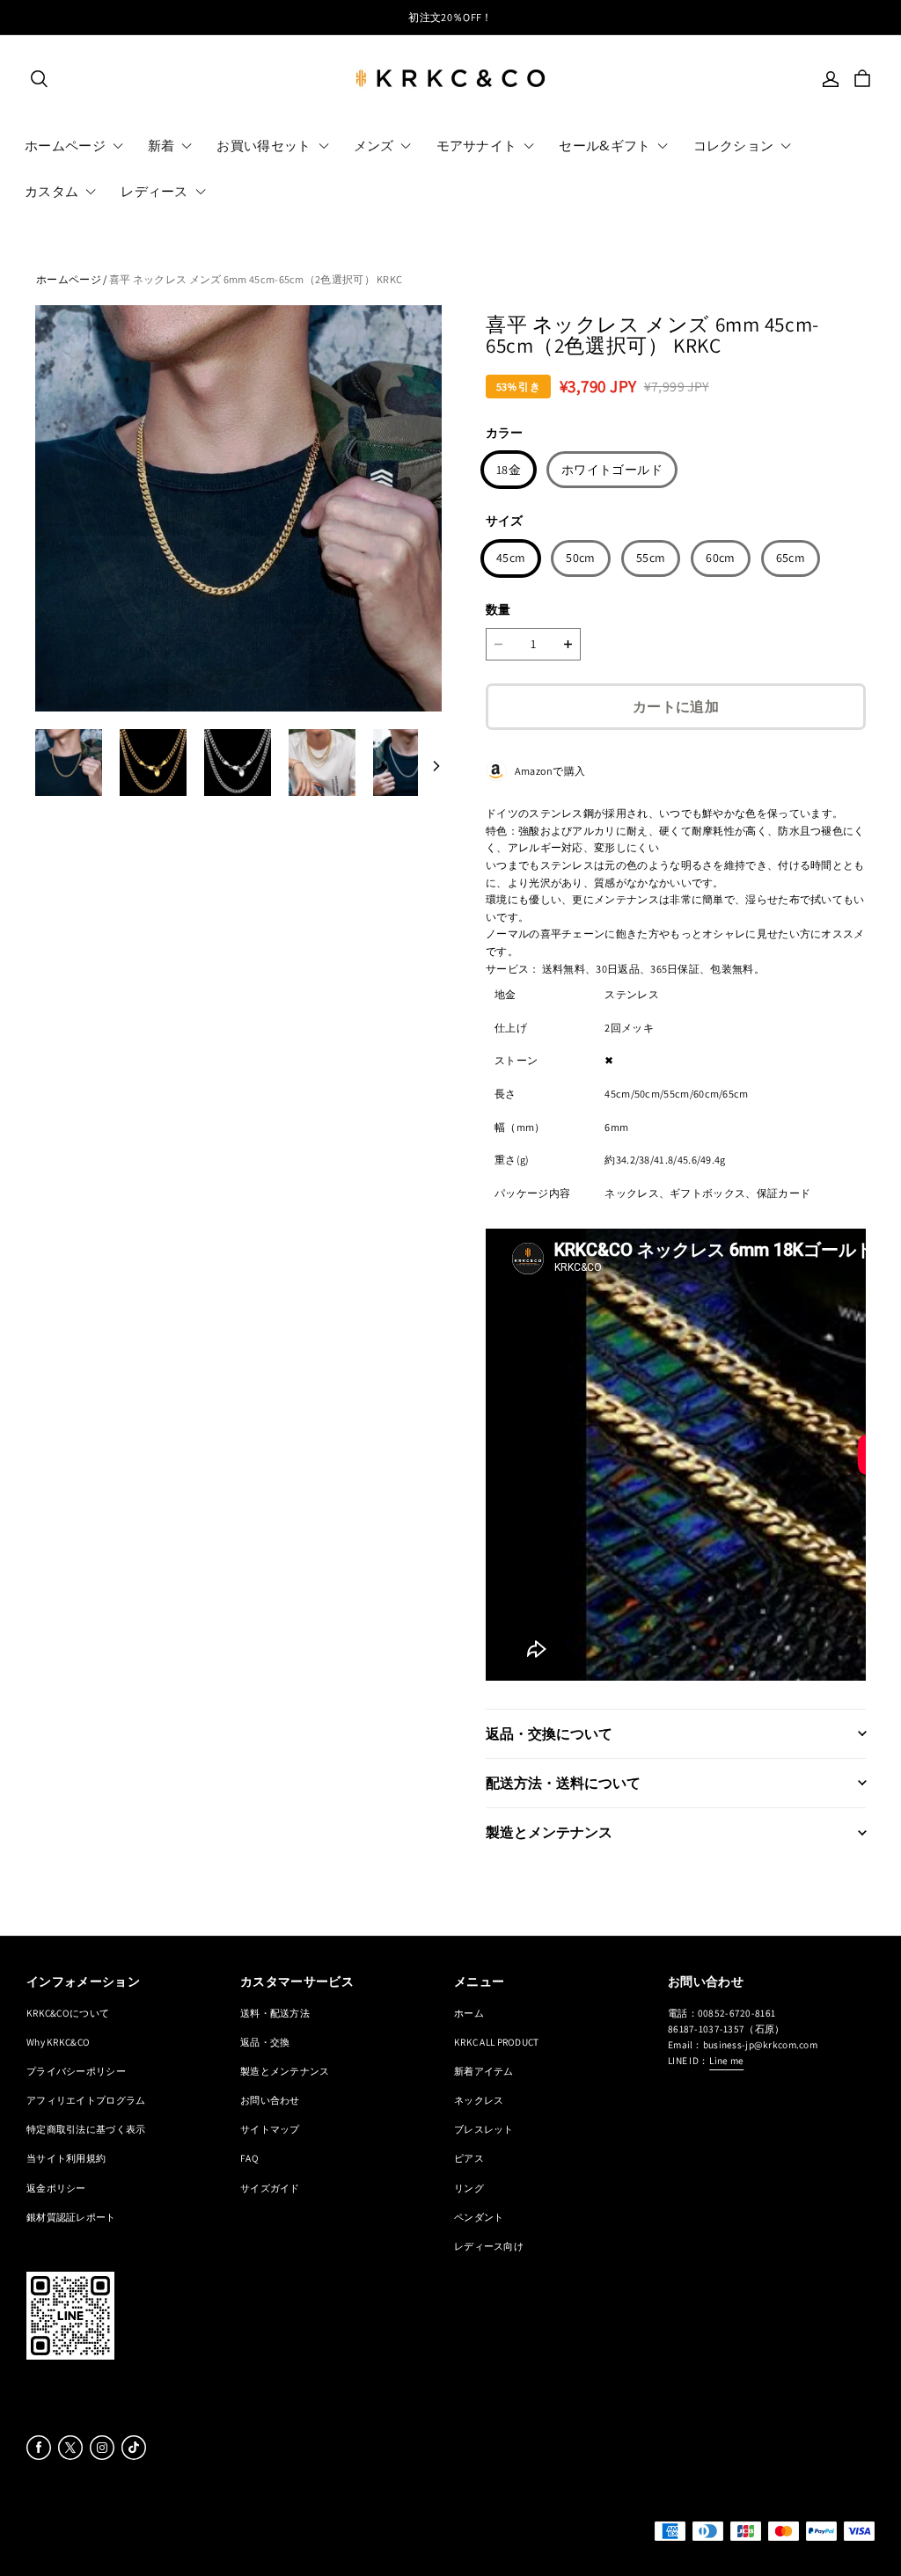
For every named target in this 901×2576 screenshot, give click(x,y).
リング (469, 2188)
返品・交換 (265, 2042)
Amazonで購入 (546, 771)
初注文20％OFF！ (450, 17)
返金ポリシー (56, 2188)
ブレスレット (484, 2129)
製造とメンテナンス (285, 2071)
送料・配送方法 (275, 2013)
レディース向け (489, 2246)
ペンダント (479, 2217)
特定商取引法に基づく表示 (86, 2129)
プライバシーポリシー (76, 2071)
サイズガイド (270, 2188)
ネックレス (479, 2100)
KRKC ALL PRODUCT (497, 2042)
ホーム (469, 2013)
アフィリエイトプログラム (86, 2100)
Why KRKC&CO (58, 2042)
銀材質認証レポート (71, 2217)
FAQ (249, 2158)
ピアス (469, 2158)
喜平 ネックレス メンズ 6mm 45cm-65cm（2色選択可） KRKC (256, 279)
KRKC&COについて (68, 2013)
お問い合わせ (270, 2100)
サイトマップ (270, 2129)
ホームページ (69, 279)
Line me (726, 2060)
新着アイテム (484, 2071)
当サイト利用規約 (66, 2158)
